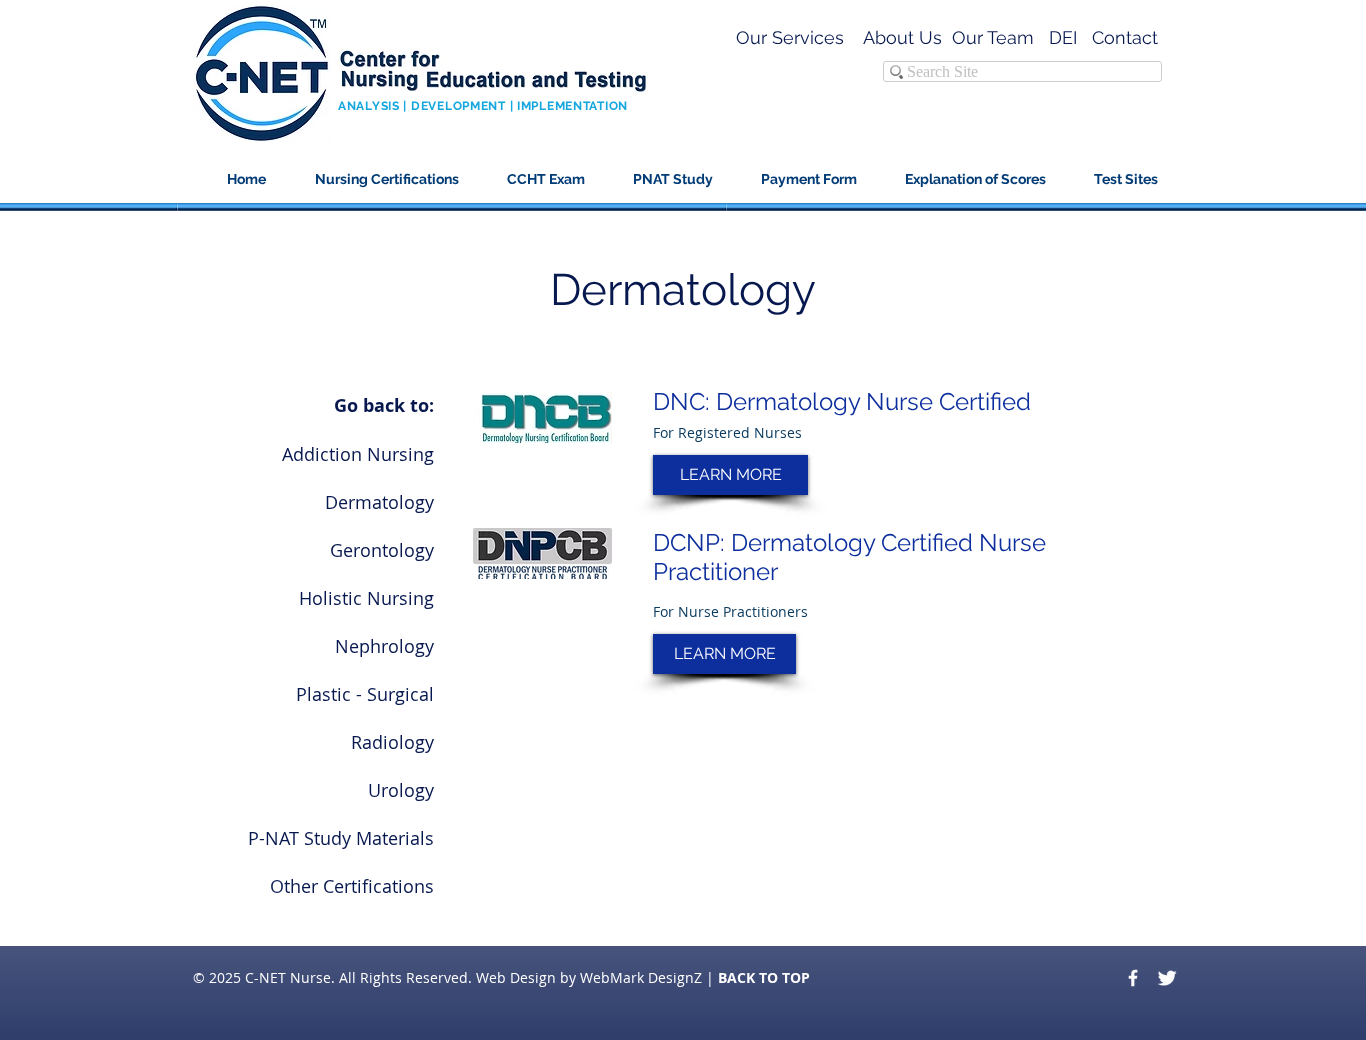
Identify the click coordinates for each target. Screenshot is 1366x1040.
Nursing (400, 598)
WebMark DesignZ (641, 977)
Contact (1127, 37)
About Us (902, 37)
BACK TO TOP (764, 977)
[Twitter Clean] (1167, 978)
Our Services (790, 37)
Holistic (330, 598)
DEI (1063, 37)
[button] (966, 179)
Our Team (993, 37)
